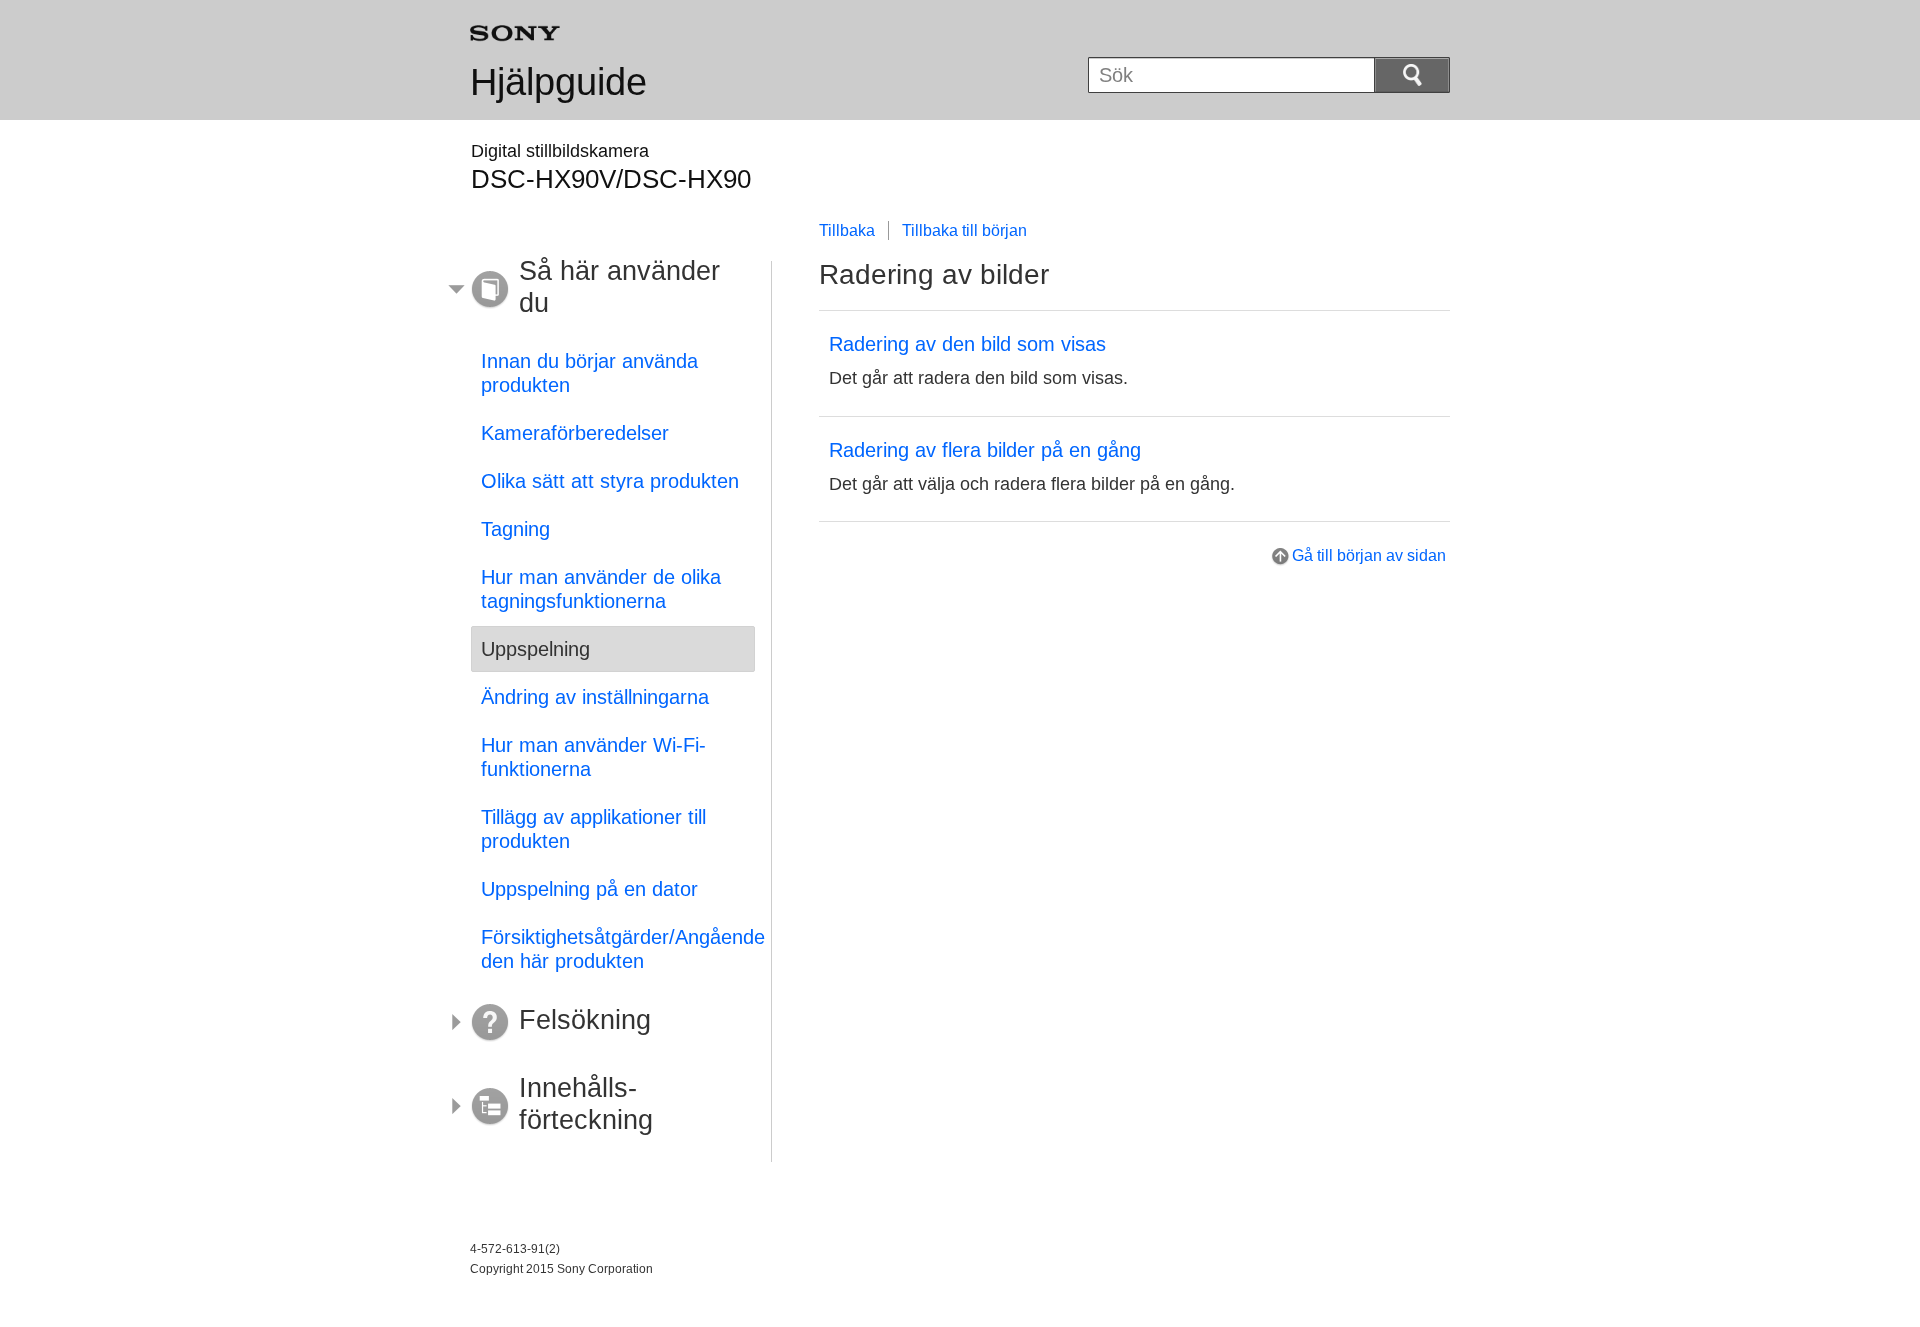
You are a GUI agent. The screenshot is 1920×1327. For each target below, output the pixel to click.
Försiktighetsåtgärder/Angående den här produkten (618, 949)
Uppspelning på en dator (589, 889)
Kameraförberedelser (575, 433)
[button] (598, 290)
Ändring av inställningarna (595, 697)
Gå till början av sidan (1369, 555)
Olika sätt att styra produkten (610, 481)
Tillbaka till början (964, 230)
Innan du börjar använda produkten (589, 373)
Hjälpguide (558, 82)
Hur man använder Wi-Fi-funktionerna (593, 757)
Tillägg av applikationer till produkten (593, 829)
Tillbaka (847, 230)
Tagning (515, 529)
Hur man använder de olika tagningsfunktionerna (601, 589)
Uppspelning (535, 649)
